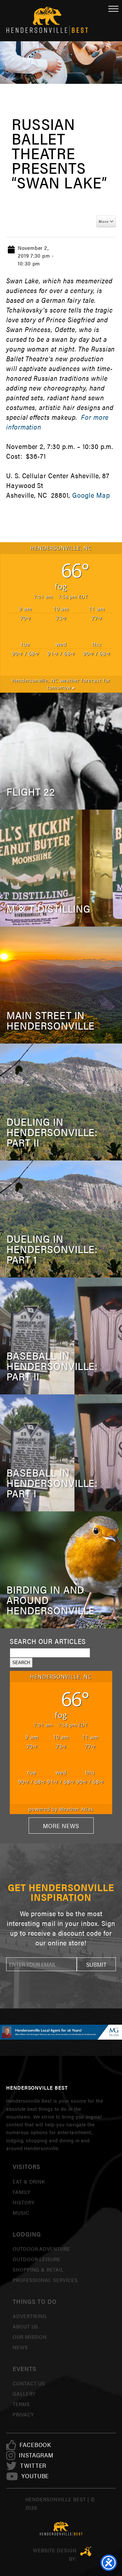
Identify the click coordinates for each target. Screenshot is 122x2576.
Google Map (91, 495)
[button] (96, 1964)
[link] (35, 2445)
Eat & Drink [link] (29, 2181)
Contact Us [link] (29, 2383)
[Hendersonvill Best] (61, 2529)
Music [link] (21, 2213)
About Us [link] (26, 2326)
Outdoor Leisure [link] (37, 2259)
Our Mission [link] (30, 2337)
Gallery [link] (24, 2394)
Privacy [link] (23, 2414)
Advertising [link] (30, 2316)
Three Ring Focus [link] (86, 2551)
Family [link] (21, 2192)
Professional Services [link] (45, 2280)
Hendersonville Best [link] (47, 21)
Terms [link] (21, 2404)
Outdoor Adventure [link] (41, 2249)
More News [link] (61, 1826)
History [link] (24, 2202)
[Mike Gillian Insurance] (61, 2032)
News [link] (20, 2347)
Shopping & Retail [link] (38, 2269)
